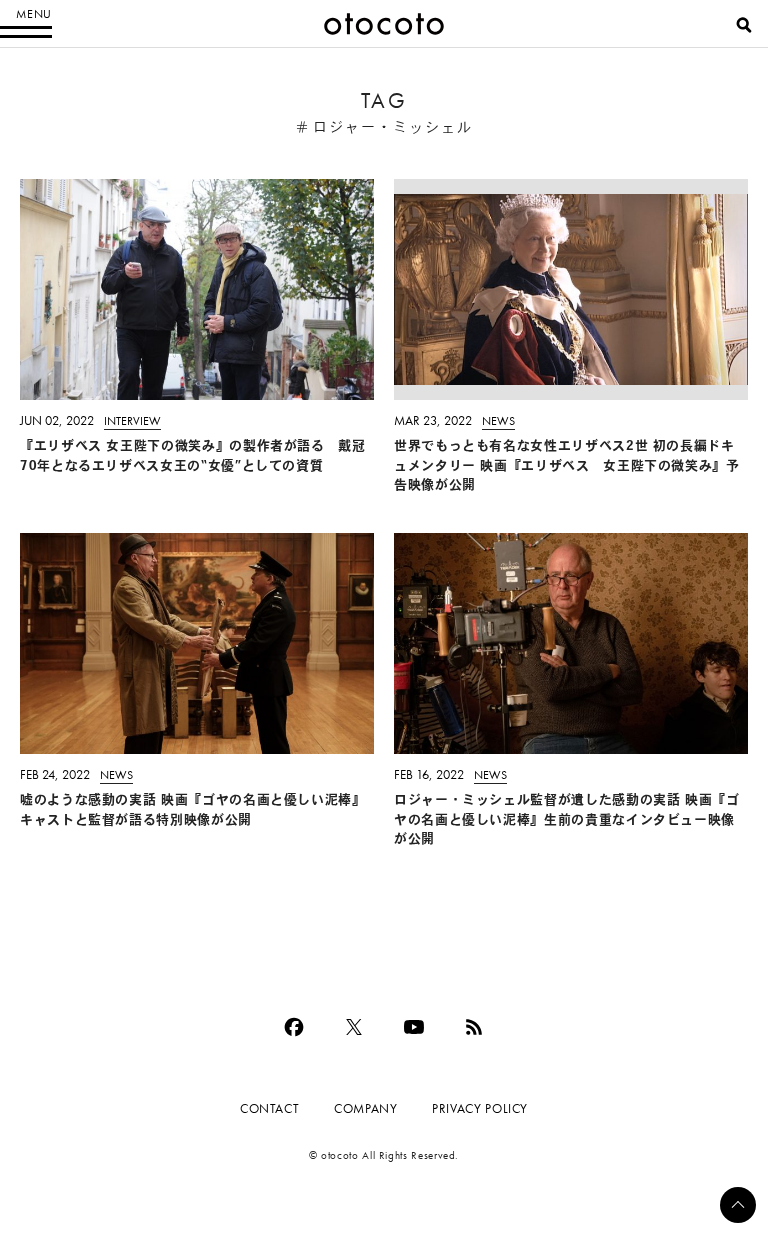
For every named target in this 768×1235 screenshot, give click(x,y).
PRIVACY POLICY (480, 1108)
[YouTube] (414, 1027)
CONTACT (269, 1108)
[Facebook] (294, 1027)
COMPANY (365, 1108)
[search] (744, 25)
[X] (354, 1027)
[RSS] (474, 1027)
